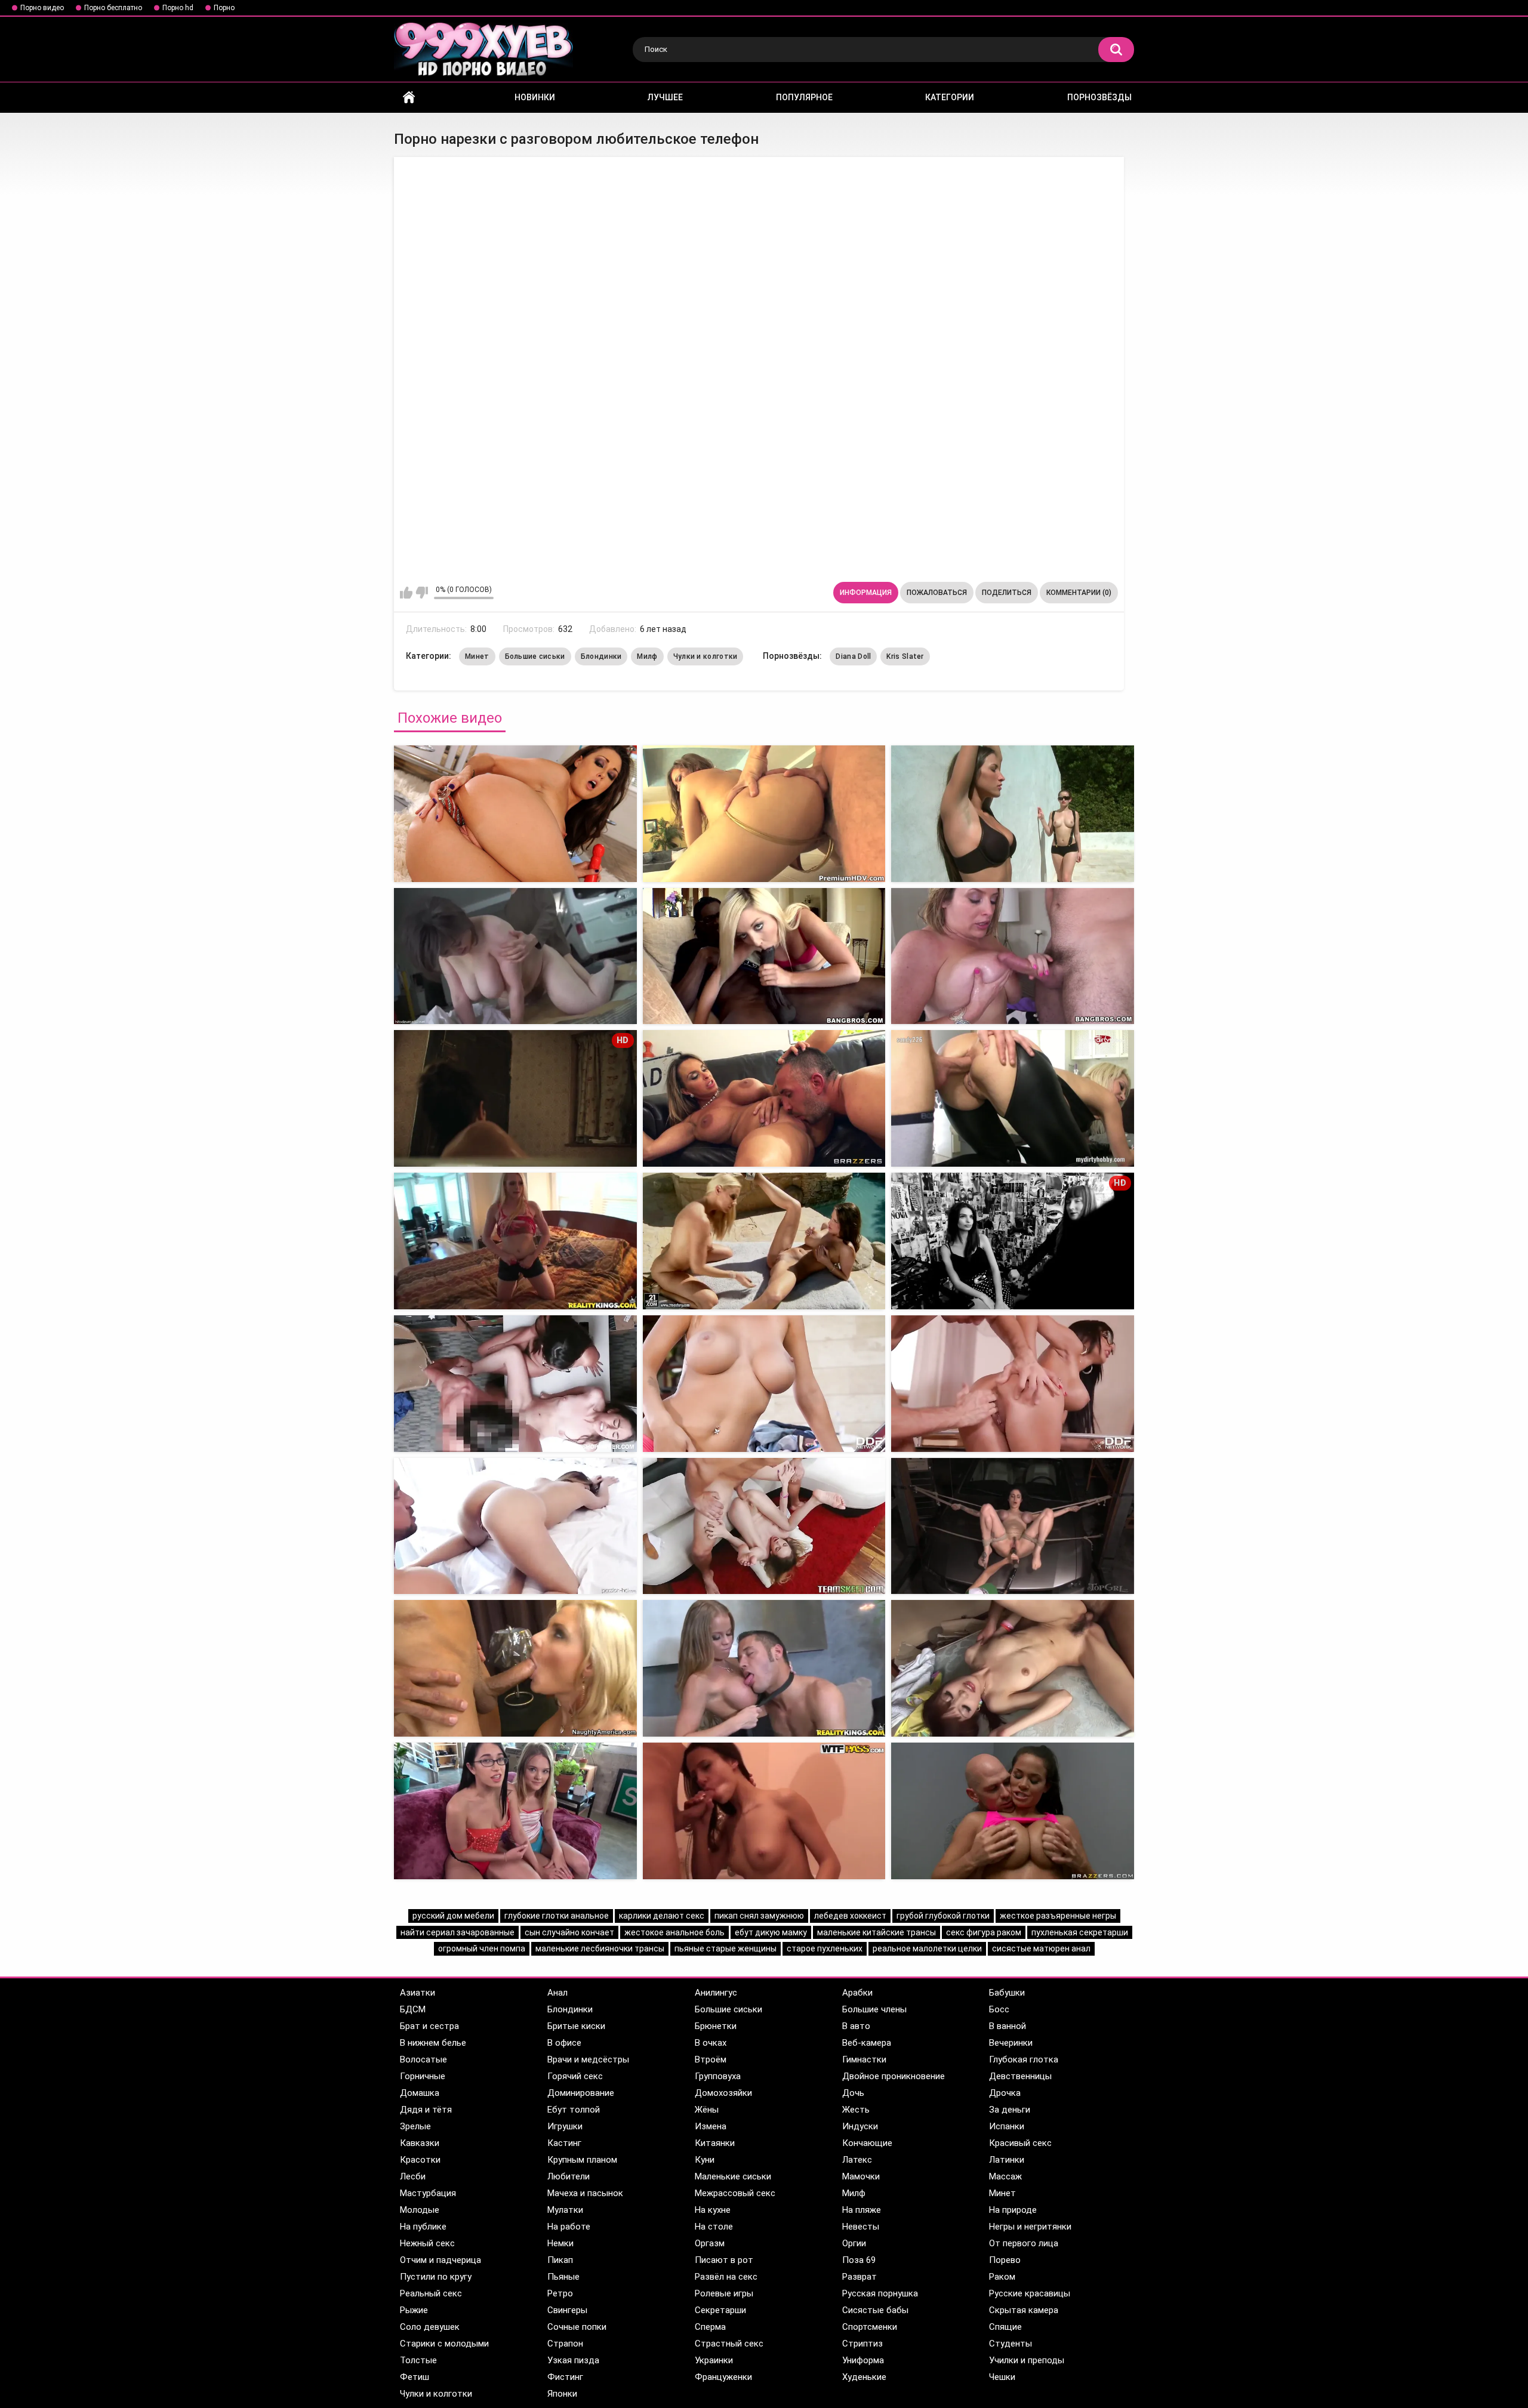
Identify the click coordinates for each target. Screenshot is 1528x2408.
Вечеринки (1011, 2043)
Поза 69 (859, 2260)
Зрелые (415, 2126)
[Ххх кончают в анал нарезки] (1013, 1526)
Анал (557, 1993)
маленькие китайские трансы (877, 1932)
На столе (714, 2227)
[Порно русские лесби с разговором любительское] (515, 956)
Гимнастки (864, 2059)
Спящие (1005, 2327)
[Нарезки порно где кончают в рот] (764, 1811)
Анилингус (716, 1993)
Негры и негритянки (1030, 2227)
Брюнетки (716, 2026)
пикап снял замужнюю (759, 1916)
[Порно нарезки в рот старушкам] (515, 1811)
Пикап (560, 2260)
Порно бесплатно (113, 8)
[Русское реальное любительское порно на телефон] (764, 1098)
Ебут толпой (574, 2110)
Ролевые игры (724, 2293)
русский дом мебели (453, 1916)
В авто (856, 2026)
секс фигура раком (984, 1932)
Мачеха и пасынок (585, 2193)
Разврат (860, 2277)
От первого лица (1024, 2243)
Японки (562, 2394)
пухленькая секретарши (1080, 1932)
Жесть (856, 2110)
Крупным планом (582, 2160)
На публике (423, 2227)
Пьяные (563, 2277)
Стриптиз (862, 2344)
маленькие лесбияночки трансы (600, 1948)
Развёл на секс (726, 2277)
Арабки (857, 1993)
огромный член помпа (482, 1948)
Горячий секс (575, 2076)
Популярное (804, 97)
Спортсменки (870, 2327)
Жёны (707, 2110)
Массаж (1005, 2176)
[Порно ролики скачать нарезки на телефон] (515, 814)
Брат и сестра (429, 2026)
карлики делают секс (662, 1916)
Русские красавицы (1030, 2293)
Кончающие (867, 2143)
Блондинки (601, 656)
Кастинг (564, 2143)
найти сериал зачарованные (458, 1932)
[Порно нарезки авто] (764, 1384)
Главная (409, 98)
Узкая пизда (573, 2360)
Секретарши (720, 2310)
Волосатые (423, 2059)
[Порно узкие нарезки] (515, 1384)
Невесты (861, 2227)
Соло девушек (430, 2327)
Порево (1005, 2260)
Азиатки (418, 1993)
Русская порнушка (880, 2293)
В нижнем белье (433, 2043)
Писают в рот (724, 2260)
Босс (999, 2009)
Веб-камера (867, 2043)
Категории (950, 97)
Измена (711, 2126)
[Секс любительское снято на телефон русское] (1013, 1098)
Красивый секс (1020, 2143)
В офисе (564, 2043)
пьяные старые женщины (726, 1948)
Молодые (420, 2210)
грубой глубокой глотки (943, 1916)
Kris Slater (905, 656)
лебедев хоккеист (850, 1916)
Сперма (710, 2327)
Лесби (413, 2176)
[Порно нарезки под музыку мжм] (1013, 1811)
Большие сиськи (535, 656)
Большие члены (874, 2009)
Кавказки (420, 2143)
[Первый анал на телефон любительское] (1013, 956)
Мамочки (861, 2176)
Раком (1002, 2277)
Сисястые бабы (875, 2310)
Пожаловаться (937, 593)
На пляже (862, 2210)
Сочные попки (577, 2327)
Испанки (1007, 2126)
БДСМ (413, 2009)
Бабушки (1007, 1993)
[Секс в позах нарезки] (764, 1526)
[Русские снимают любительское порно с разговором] (764, 814)
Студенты (1011, 2344)
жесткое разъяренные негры (1058, 1916)
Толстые (418, 2360)
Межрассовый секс (735, 2193)
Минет (477, 656)
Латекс (857, 2160)
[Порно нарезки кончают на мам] (515, 1668)
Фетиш (415, 2377)
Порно (224, 8)
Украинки (714, 2360)
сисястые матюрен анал (1041, 1948)
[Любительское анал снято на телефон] (764, 956)
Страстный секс (729, 2344)
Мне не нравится (422, 593)
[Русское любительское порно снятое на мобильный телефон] (764, 1241)
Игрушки (565, 2126)
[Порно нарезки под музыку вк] (764, 1668)
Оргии (854, 2243)
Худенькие (864, 2377)
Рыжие (414, 2310)
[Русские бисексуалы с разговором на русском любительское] (1013, 814)
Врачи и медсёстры (588, 2059)
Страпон (565, 2344)
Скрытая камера (1024, 2310)
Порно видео (42, 8)
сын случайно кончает (569, 1932)
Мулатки (565, 2210)
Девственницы (1020, 2076)
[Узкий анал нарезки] (1013, 1384)
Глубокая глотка (1024, 2059)
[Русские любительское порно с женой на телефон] (515, 1241)
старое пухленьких (825, 1948)
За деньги (1010, 2110)
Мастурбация (428, 2193)
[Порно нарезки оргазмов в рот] (1013, 1668)
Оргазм (710, 2243)
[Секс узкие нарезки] (515, 1526)
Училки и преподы (1027, 2360)
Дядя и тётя (426, 2110)
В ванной (1008, 2026)
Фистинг (565, 2377)
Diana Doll (853, 656)
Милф (647, 656)
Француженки (723, 2377)
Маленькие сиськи (733, 2176)
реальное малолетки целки (927, 1948)
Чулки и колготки (706, 656)
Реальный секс (431, 2293)
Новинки (535, 97)
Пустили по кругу (436, 2277)
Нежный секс (427, 2243)
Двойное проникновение (894, 2076)
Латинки (1007, 2160)
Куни (705, 2160)
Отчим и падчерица (440, 2260)
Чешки (1002, 2377)
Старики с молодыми (444, 2344)
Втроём (711, 2059)
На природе (1013, 2210)
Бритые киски (576, 2026)
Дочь (853, 2093)
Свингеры (567, 2310)
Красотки (420, 2160)
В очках (711, 2043)
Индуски (860, 2126)
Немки (560, 2243)
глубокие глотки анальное (557, 1916)
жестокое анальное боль (674, 1932)
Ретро (560, 2293)
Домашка (420, 2093)
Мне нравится (406, 593)
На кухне (713, 2210)
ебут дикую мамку (771, 1932)
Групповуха (718, 2076)
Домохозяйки (723, 2093)
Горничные (423, 2076)
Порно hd (178, 8)
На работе (569, 2227)
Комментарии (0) (1079, 593)
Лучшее (665, 97)
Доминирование (581, 2093)
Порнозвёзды (1099, 97)
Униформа (863, 2360)
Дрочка (1005, 2093)
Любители (569, 2176)
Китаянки (715, 2143)
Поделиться (1007, 593)
